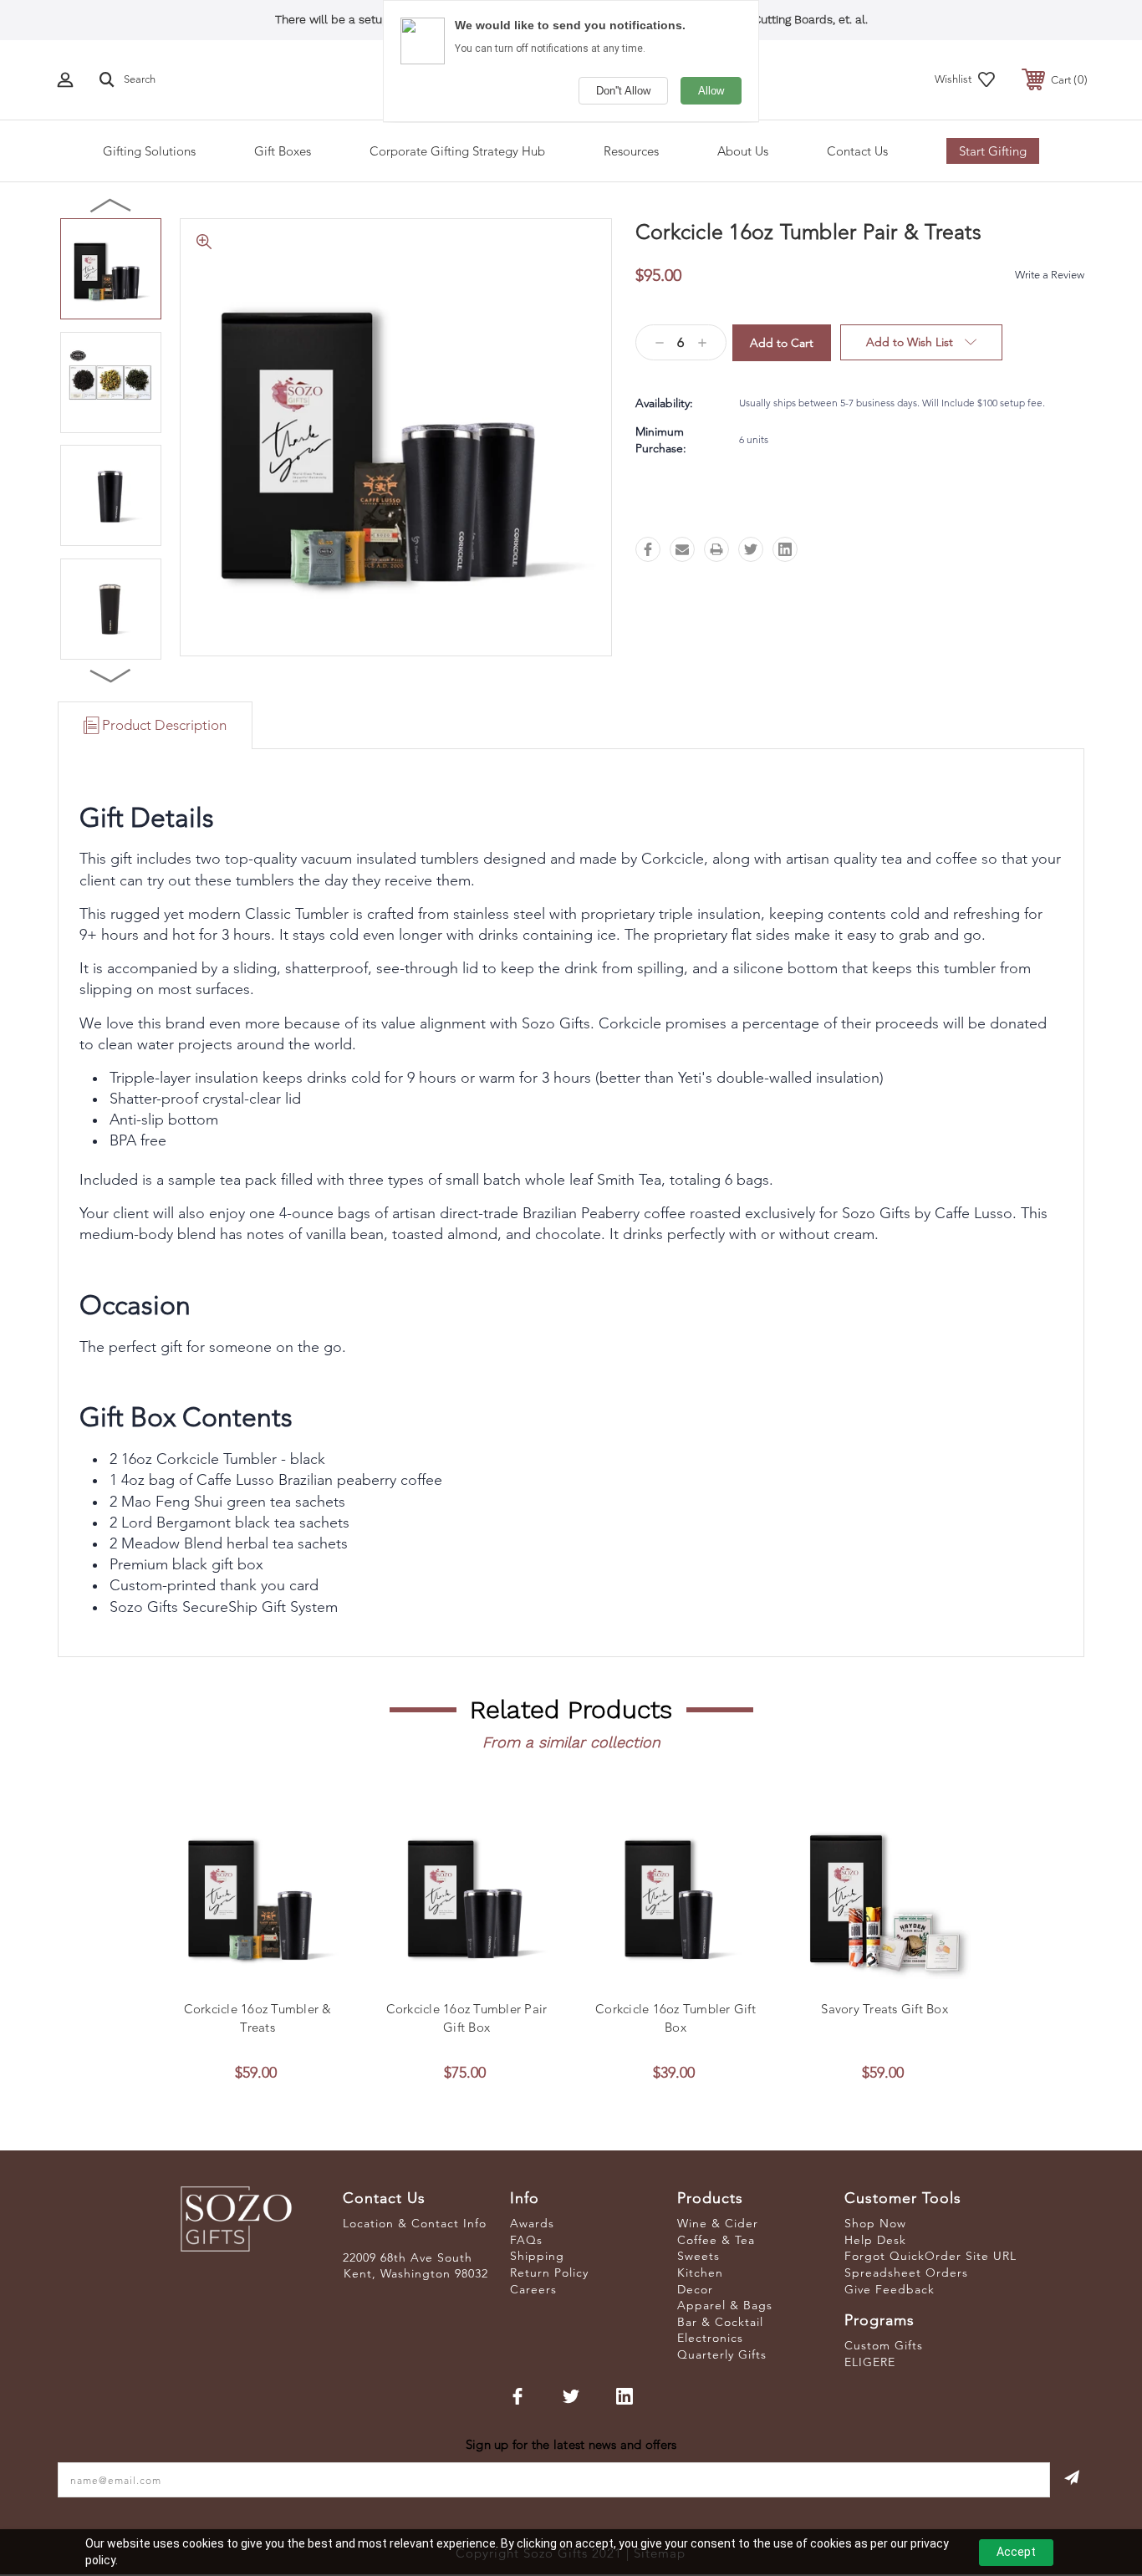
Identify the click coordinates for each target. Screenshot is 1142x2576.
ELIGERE (870, 2362)
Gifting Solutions (149, 151)
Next (111, 675)
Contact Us (857, 151)
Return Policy (549, 2272)
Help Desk (875, 2240)
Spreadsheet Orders (906, 2272)
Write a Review (1050, 275)
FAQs (526, 2240)
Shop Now (875, 2223)
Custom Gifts (884, 2345)
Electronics (710, 2338)
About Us (743, 151)
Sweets (698, 2256)
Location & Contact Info (415, 2223)
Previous (111, 205)
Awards (532, 2223)
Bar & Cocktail (720, 2322)
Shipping (537, 2256)
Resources (631, 151)
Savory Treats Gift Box (885, 2009)
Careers (533, 2289)
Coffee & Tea (716, 2240)
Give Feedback (890, 2289)
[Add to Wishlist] (276, 1975)
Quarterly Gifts (722, 2354)
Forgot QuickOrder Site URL (930, 2256)
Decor (695, 2289)
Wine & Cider (718, 2223)
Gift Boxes (283, 151)
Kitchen (700, 2272)
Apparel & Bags (725, 2305)
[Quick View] (238, 1975)
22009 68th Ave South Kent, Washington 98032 (416, 2266)
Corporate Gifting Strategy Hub (457, 151)
